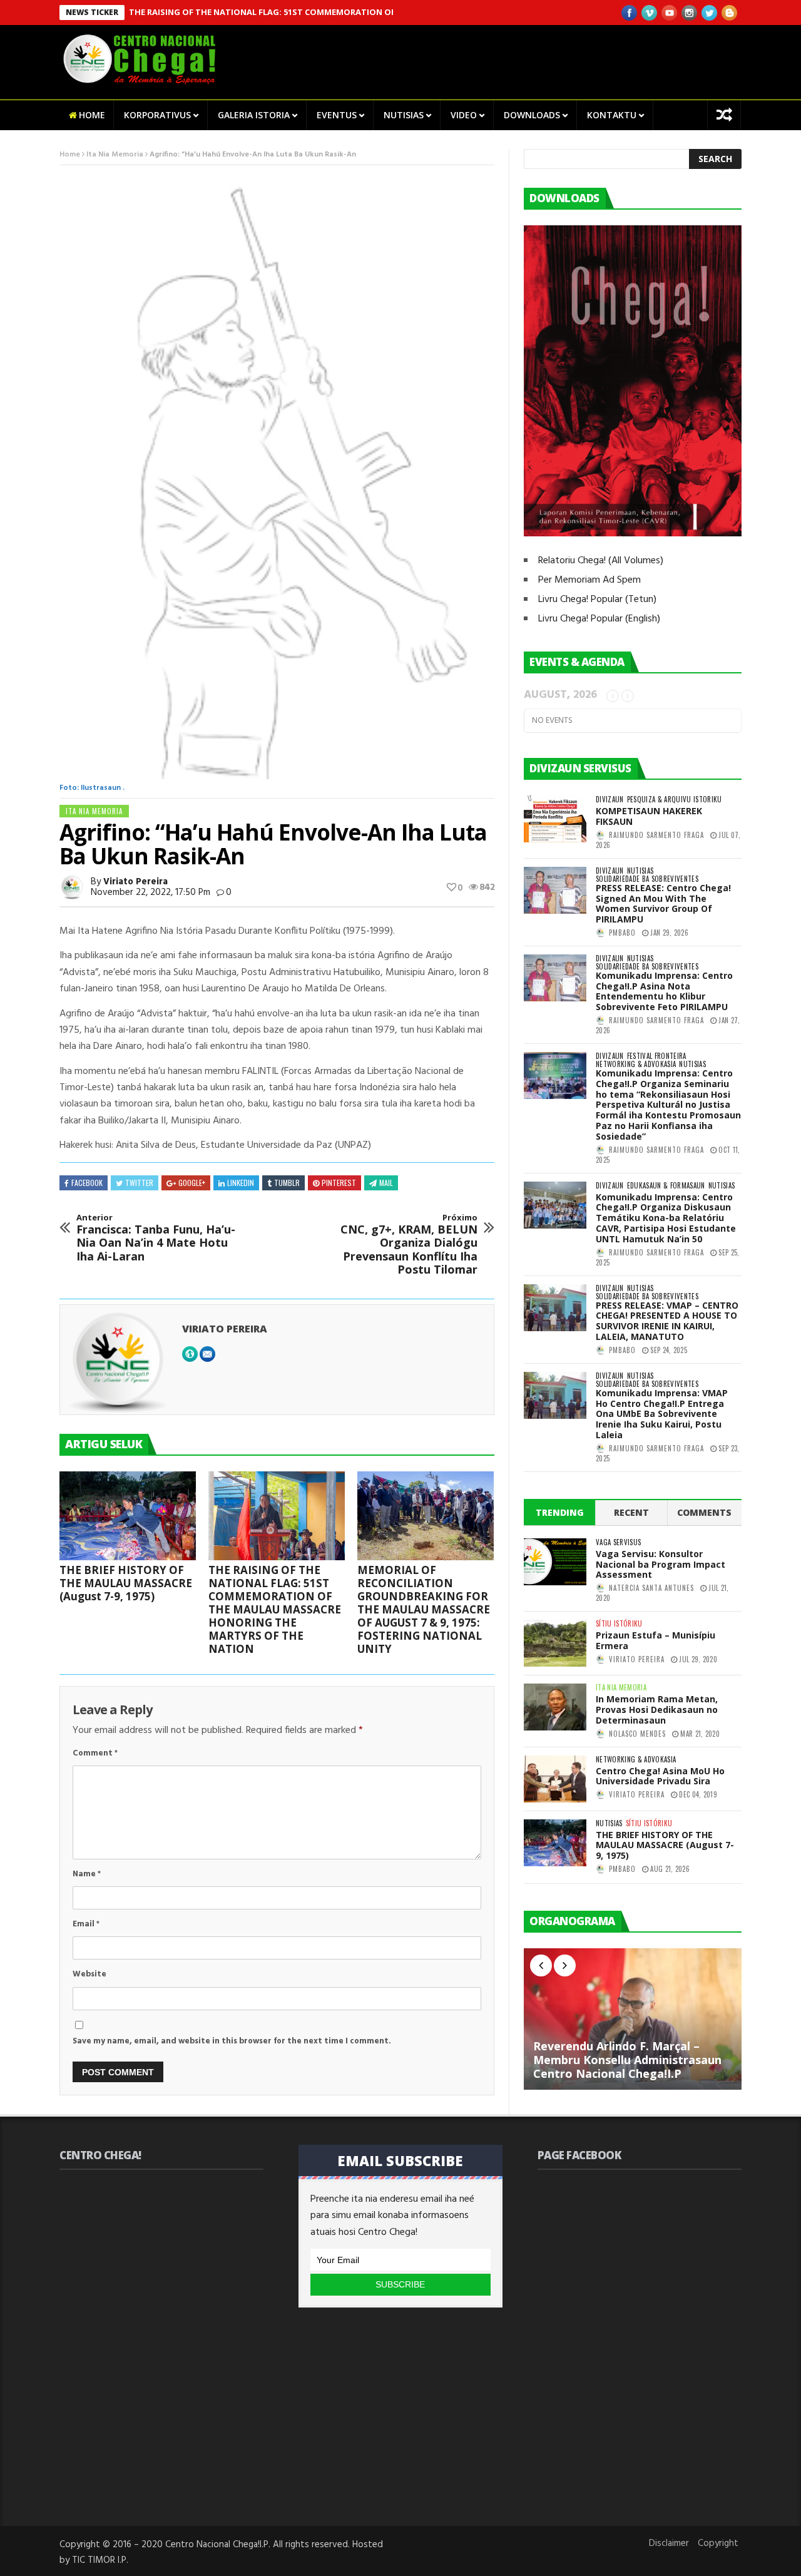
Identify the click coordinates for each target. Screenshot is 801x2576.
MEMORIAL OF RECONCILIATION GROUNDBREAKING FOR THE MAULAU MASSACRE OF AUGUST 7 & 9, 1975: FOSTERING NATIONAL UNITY (424, 1609)
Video (464, 115)
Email (86, 1924)
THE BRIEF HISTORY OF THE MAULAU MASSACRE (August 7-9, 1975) (126, 1583)
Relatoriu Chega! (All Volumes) (601, 561)
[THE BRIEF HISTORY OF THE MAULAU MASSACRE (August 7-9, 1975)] (128, 1516)
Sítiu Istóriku (619, 1624)
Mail (386, 1183)
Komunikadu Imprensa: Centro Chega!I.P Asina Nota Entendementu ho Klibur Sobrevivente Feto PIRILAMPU (664, 991)
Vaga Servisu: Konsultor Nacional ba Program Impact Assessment (661, 1564)
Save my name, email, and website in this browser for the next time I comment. (232, 2041)
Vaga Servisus (618, 1542)
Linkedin (241, 1183)
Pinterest (339, 1183)
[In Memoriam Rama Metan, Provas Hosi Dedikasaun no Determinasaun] (555, 1707)
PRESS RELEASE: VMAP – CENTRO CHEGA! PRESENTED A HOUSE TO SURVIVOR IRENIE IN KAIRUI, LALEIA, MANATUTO (667, 1321)
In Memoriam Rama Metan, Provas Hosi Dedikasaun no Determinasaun (657, 1710)
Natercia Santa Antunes (651, 1588)
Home (92, 115)
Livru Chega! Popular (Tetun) (597, 600)
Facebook (87, 1183)
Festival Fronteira (657, 1056)
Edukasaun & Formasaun (666, 1186)
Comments (704, 1512)
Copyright (718, 2543)
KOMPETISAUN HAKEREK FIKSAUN (649, 816)
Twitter (139, 1183)
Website (89, 1974)
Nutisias (404, 115)
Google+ (192, 1183)
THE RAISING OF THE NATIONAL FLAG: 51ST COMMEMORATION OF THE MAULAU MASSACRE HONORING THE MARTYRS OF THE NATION (345, 12)
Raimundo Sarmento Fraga (656, 835)
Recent (631, 1512)
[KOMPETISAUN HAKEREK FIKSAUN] (555, 819)
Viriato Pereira (135, 882)
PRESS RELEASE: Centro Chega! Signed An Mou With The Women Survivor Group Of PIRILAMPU (663, 903)
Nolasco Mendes (637, 1734)
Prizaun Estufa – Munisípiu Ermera (656, 1640)
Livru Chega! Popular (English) (599, 619)
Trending (560, 1512)
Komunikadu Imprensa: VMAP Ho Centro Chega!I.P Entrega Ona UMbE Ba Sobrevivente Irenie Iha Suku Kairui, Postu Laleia (662, 1414)
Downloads (532, 115)
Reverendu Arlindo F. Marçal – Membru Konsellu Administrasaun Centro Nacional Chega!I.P (627, 2059)
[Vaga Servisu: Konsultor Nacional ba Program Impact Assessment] (555, 1562)
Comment (95, 1753)
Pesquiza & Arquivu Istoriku (675, 800)
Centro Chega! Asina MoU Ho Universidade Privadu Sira (660, 1776)
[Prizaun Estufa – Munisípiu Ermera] (555, 1643)
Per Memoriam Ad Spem (589, 580)
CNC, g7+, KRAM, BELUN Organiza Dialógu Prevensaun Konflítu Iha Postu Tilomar (409, 1245)
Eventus (337, 115)
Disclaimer (669, 2543)
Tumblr (287, 1183)
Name (87, 1874)
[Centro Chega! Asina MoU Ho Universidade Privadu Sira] (555, 1779)
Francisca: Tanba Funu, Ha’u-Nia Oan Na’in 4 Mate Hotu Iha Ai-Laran (156, 1238)
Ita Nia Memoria (115, 155)
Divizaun (610, 800)
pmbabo (622, 933)
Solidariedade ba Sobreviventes (647, 879)
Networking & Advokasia (636, 1064)
